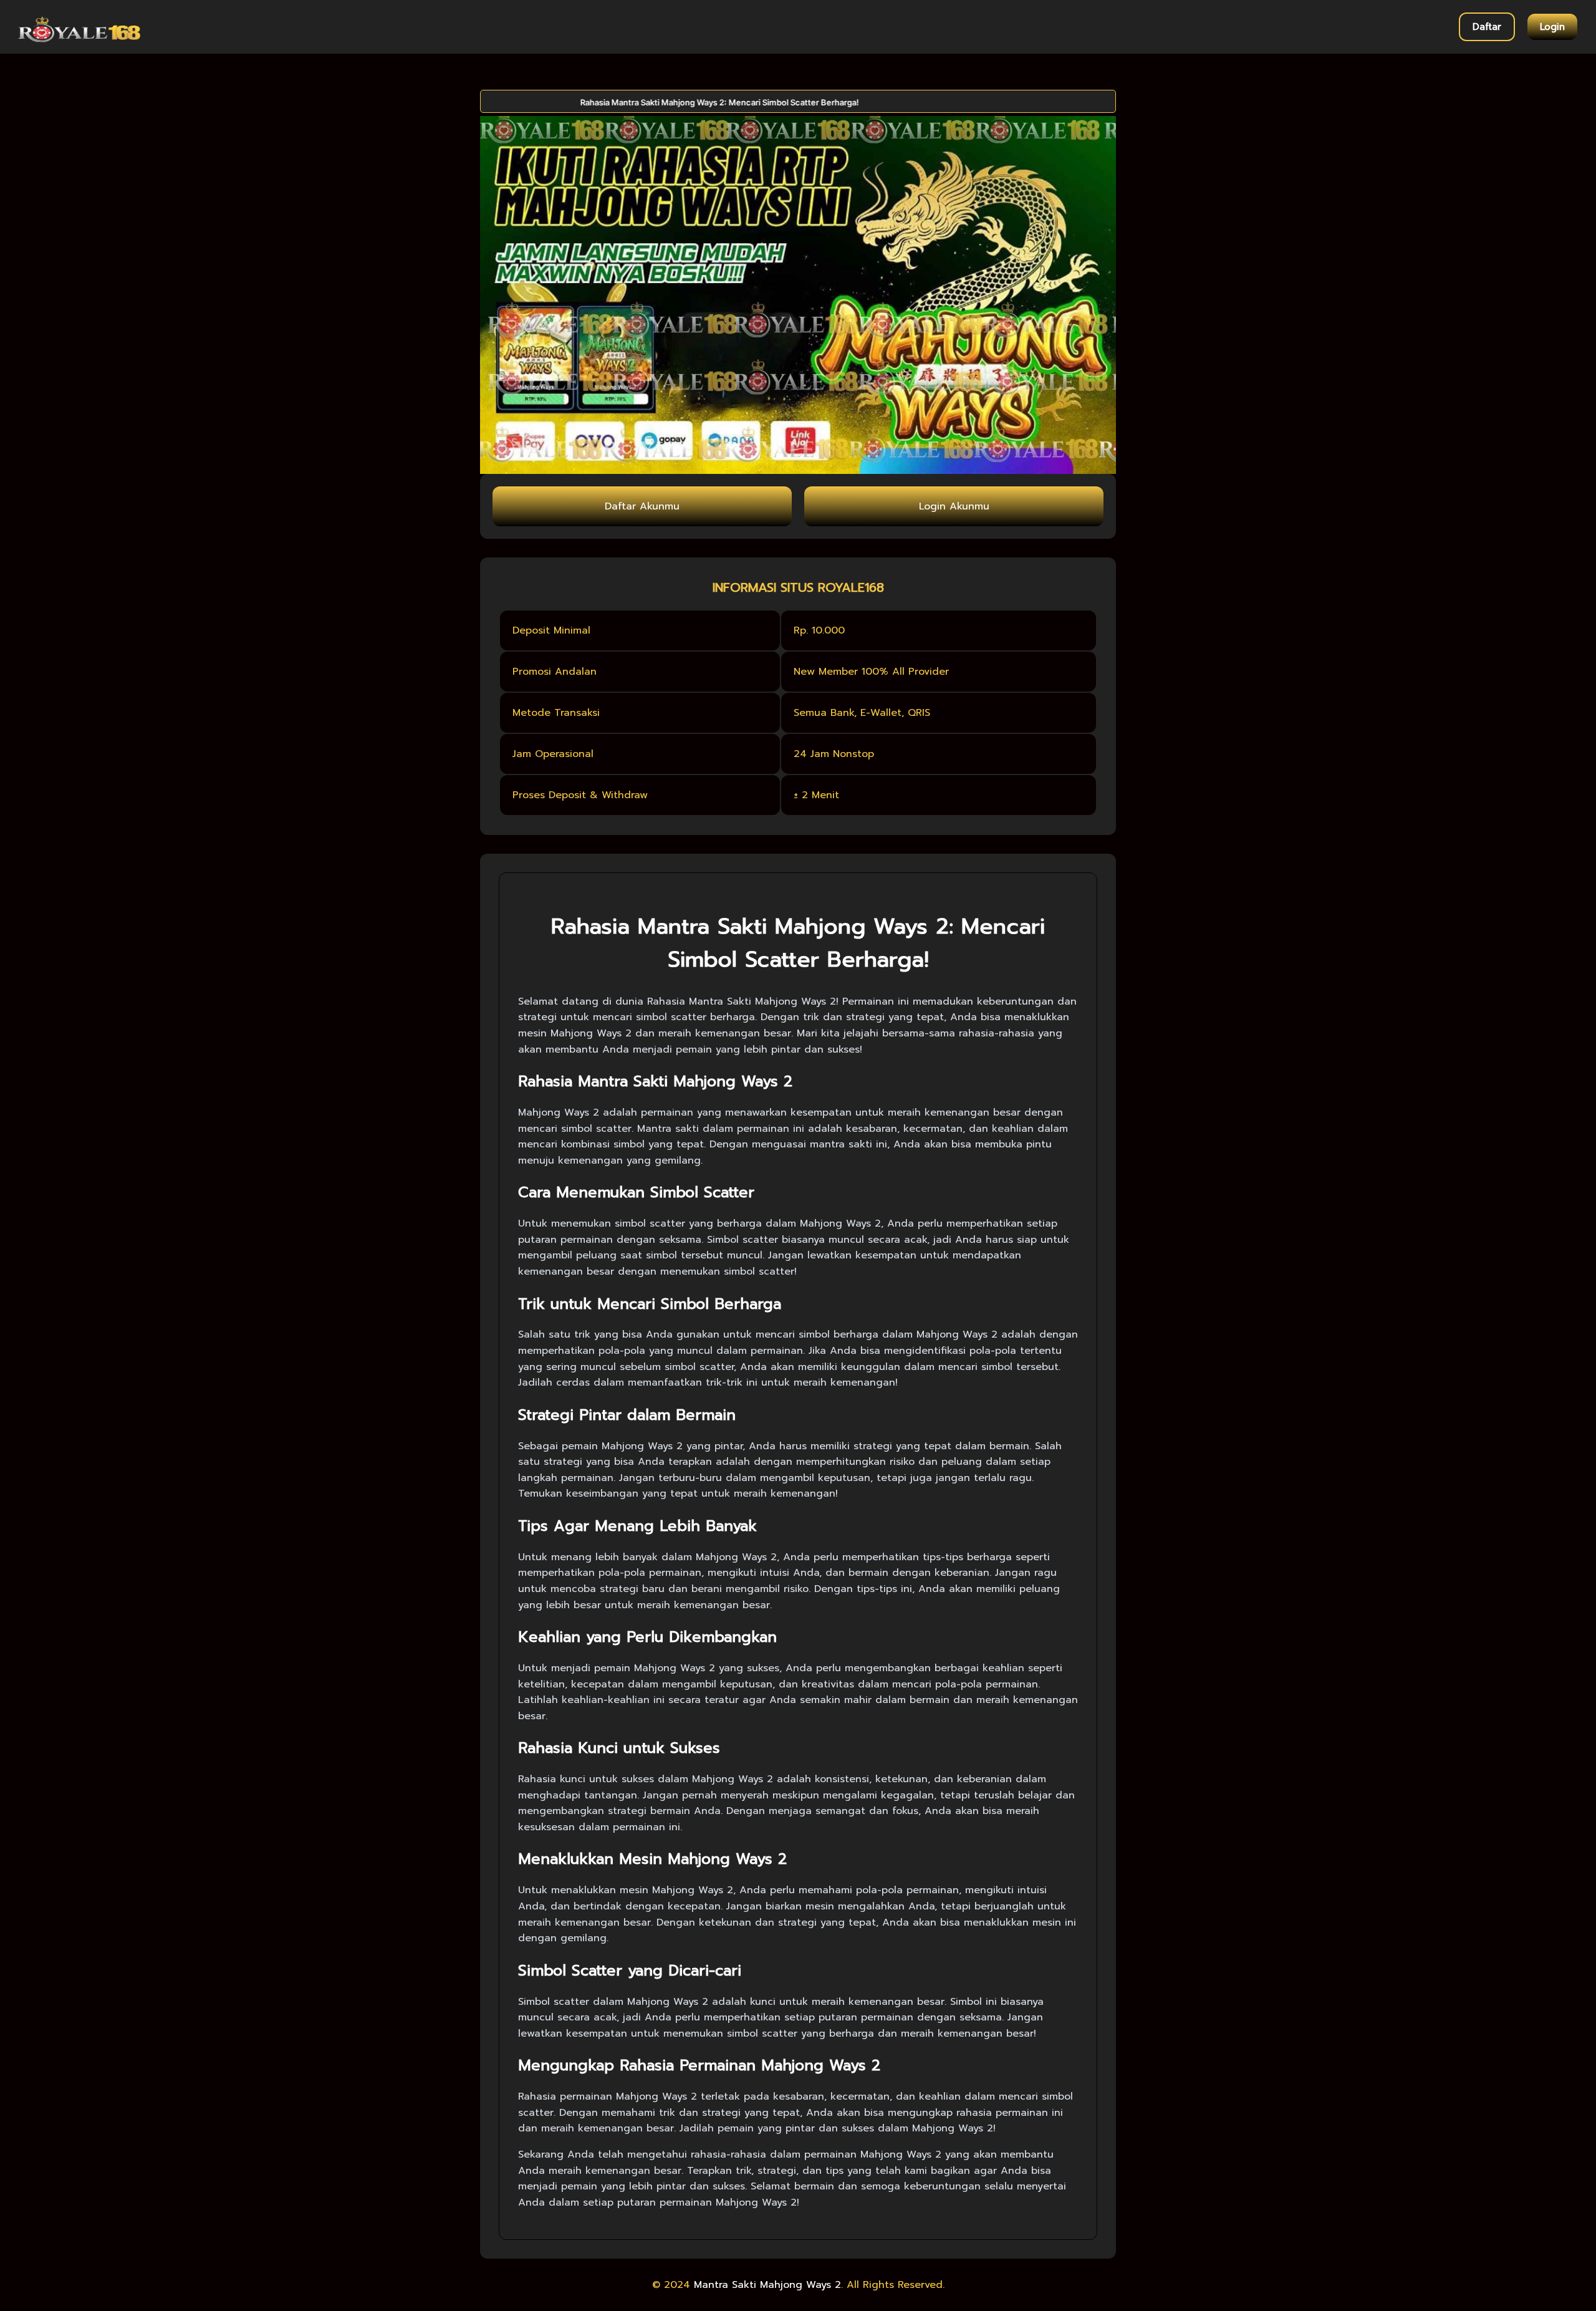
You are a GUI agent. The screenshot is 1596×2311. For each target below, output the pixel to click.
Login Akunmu (954, 506)
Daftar (1487, 27)
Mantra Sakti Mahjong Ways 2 (767, 2285)
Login (1552, 27)
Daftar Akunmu (642, 506)
